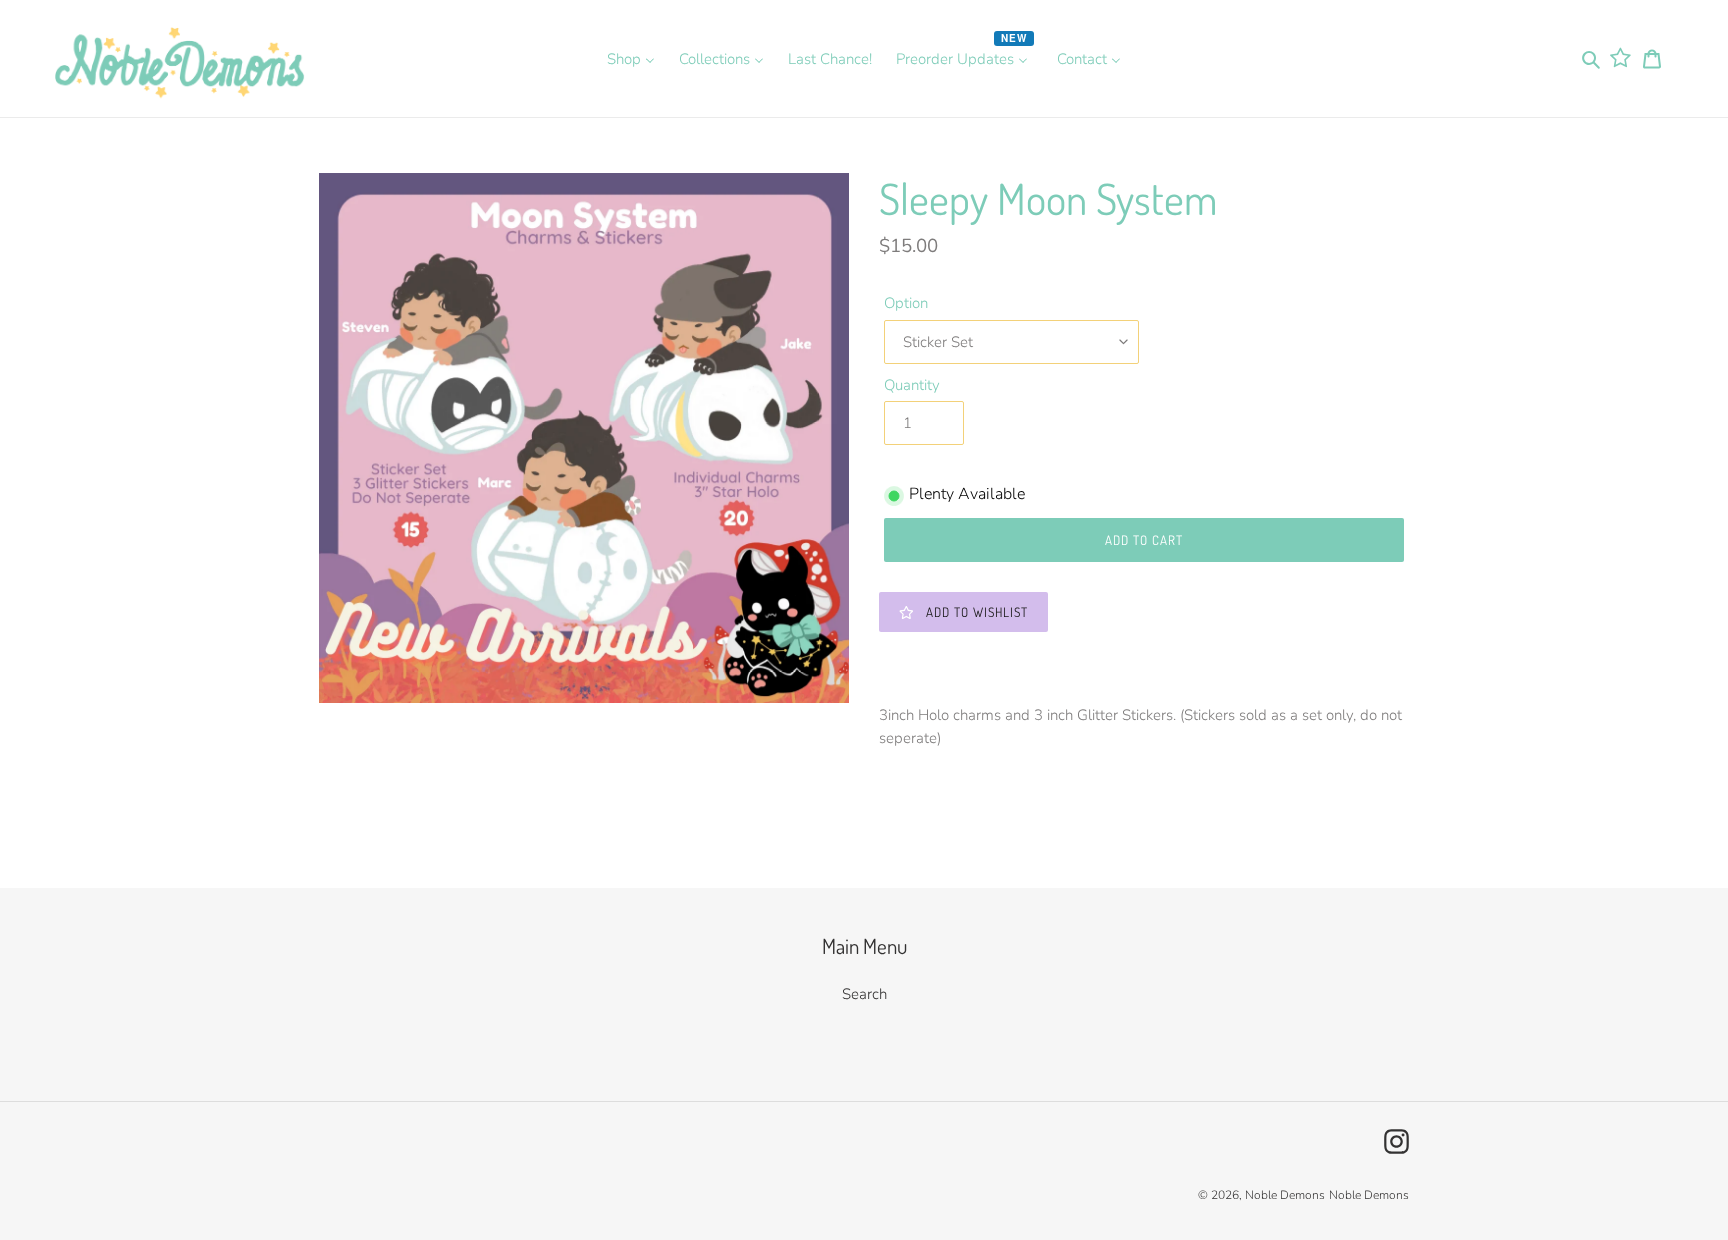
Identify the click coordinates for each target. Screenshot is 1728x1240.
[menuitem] (631, 58)
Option (906, 303)
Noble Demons (1285, 1195)
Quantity (912, 385)
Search (864, 994)
